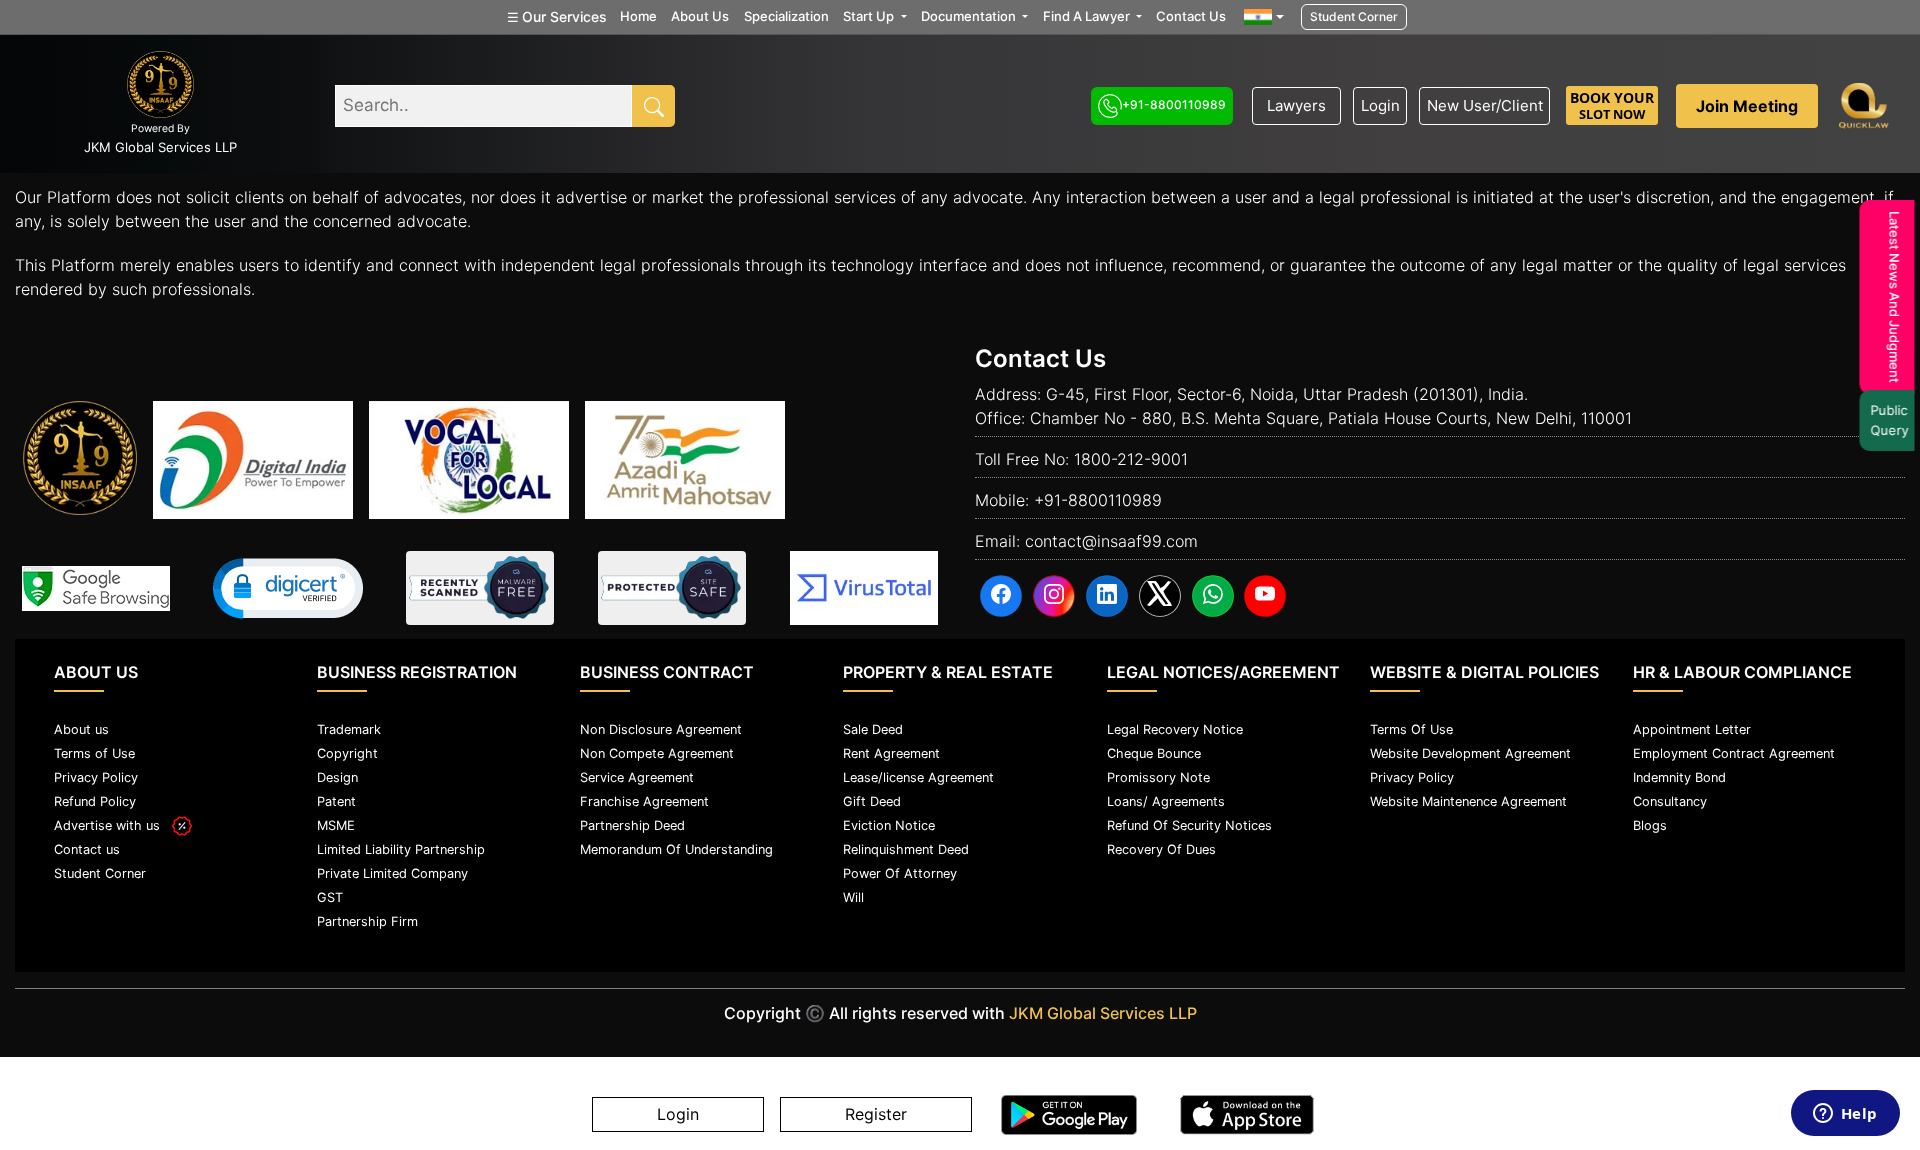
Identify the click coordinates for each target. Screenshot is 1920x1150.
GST (330, 897)
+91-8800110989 (1174, 104)
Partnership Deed (632, 825)
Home (638, 16)
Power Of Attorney (900, 873)
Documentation (970, 16)
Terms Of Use (1411, 729)
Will (853, 897)
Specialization (786, 16)
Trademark (349, 729)
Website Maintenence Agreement (1468, 801)
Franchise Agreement (644, 801)
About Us (700, 16)
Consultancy (1670, 801)
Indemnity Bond (1679, 777)
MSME (336, 825)
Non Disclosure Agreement (661, 729)
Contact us (87, 849)
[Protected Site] (672, 588)
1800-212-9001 (1131, 459)
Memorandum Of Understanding (676, 849)
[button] (288, 588)
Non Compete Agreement (657, 753)
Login (1380, 105)
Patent (336, 801)
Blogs (1650, 825)
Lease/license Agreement (918, 777)
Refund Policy (95, 801)
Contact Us (1191, 16)
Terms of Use (94, 753)
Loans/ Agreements (1166, 801)
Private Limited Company (392, 873)
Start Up (870, 16)
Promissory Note (1158, 777)
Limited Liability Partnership (401, 849)
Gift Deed (872, 801)
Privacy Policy (96, 777)
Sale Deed (873, 729)
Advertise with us (113, 825)
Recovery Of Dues (1161, 849)
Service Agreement (637, 777)
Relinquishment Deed (906, 849)
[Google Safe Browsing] (96, 588)
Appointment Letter (1692, 729)
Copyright (347, 753)
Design (337, 777)
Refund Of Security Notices (1189, 825)
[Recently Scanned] (480, 588)
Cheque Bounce (1154, 753)
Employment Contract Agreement (1734, 753)
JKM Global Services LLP (1103, 1013)
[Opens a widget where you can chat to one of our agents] (1845, 1115)
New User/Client (1485, 105)
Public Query (1885, 420)
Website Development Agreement (1470, 753)
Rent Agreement (891, 753)
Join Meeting (1747, 106)
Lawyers (1296, 105)
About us (81, 729)
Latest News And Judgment (1890, 297)
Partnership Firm (367, 921)
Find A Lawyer (1088, 16)
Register (876, 1115)
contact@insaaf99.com (1111, 541)
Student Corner (1354, 16)
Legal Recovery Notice (1175, 729)
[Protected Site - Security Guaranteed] (864, 588)
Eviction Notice (889, 825)
